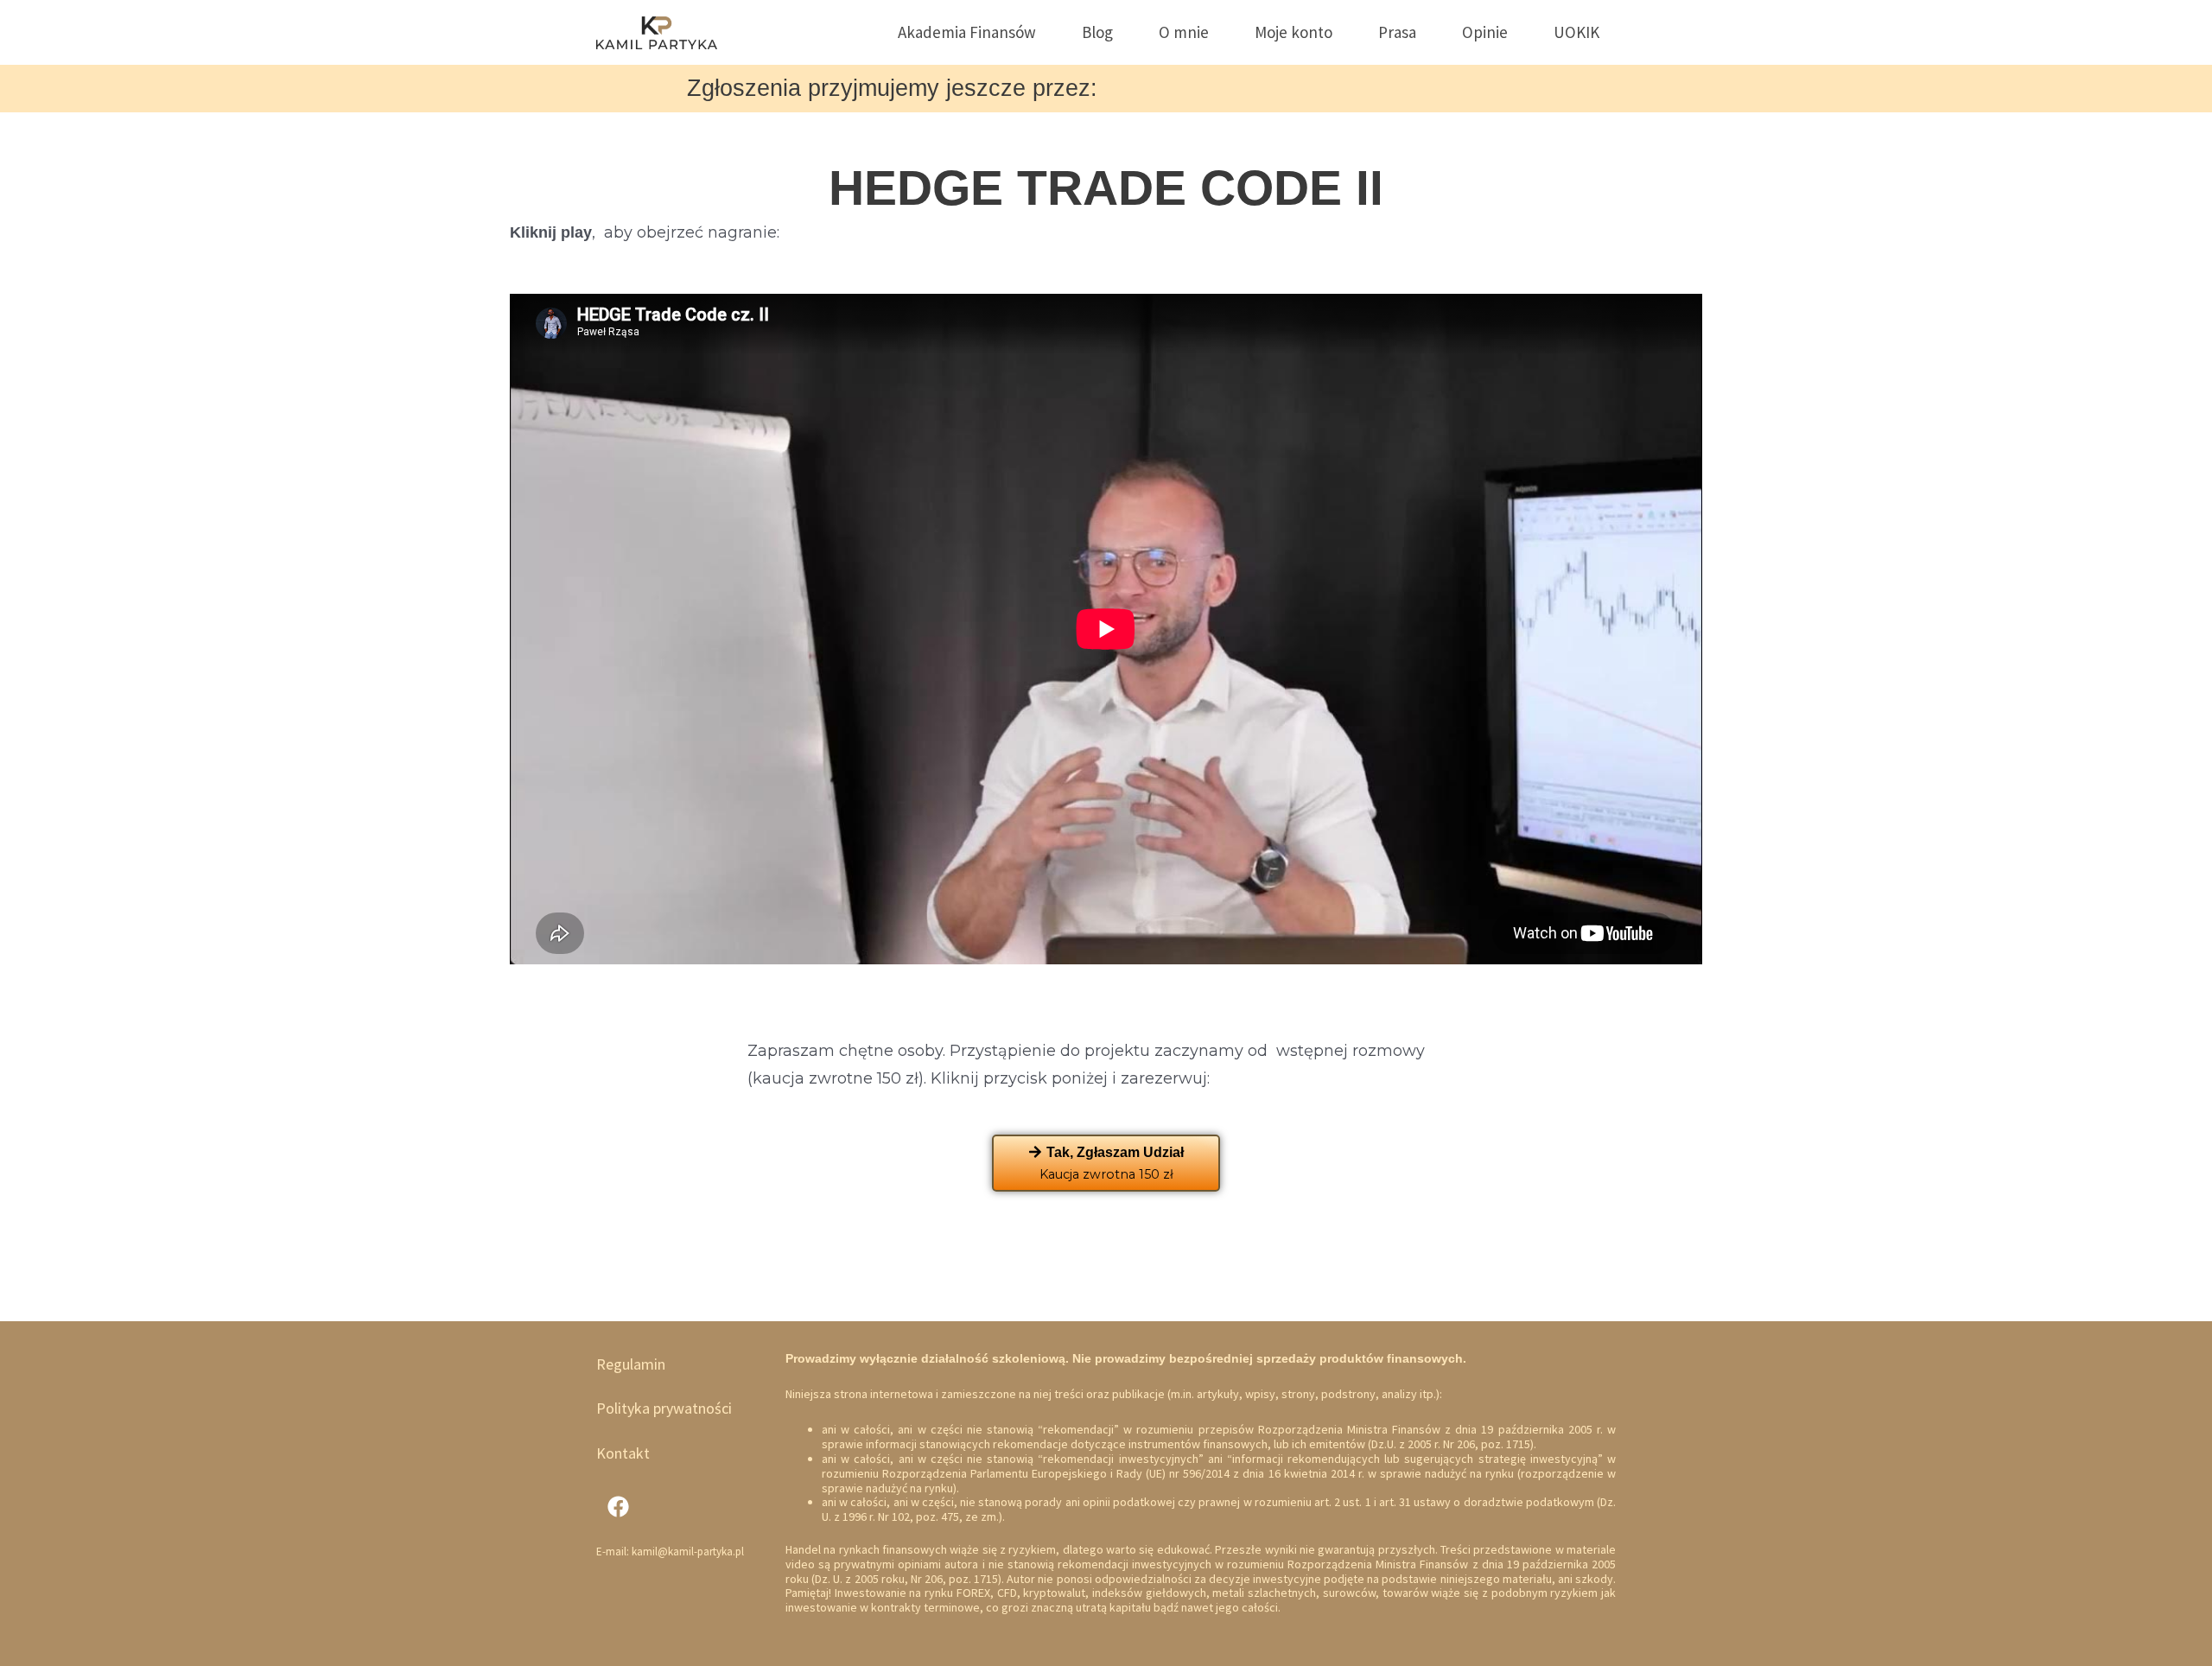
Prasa (1397, 32)
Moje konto (1294, 32)
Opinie (1485, 32)
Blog (1097, 32)
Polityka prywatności (664, 1408)
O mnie (1184, 32)
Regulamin (631, 1364)
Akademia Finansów (967, 32)
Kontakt (623, 1453)
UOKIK (1576, 32)
